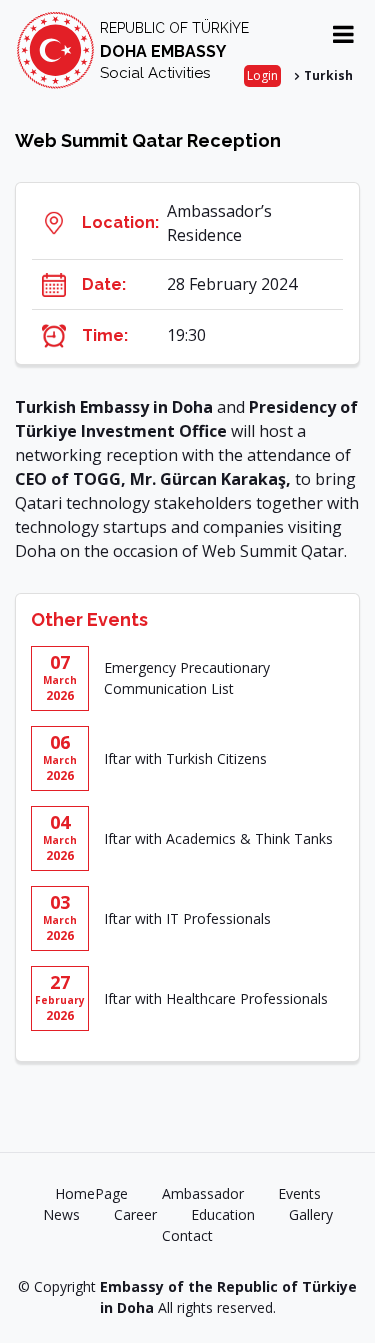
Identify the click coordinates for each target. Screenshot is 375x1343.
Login (262, 75)
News (61, 1214)
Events (299, 1193)
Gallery (311, 1214)
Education (223, 1214)
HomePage (91, 1193)
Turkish (328, 75)
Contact (187, 1235)
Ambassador (203, 1193)
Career (135, 1214)
